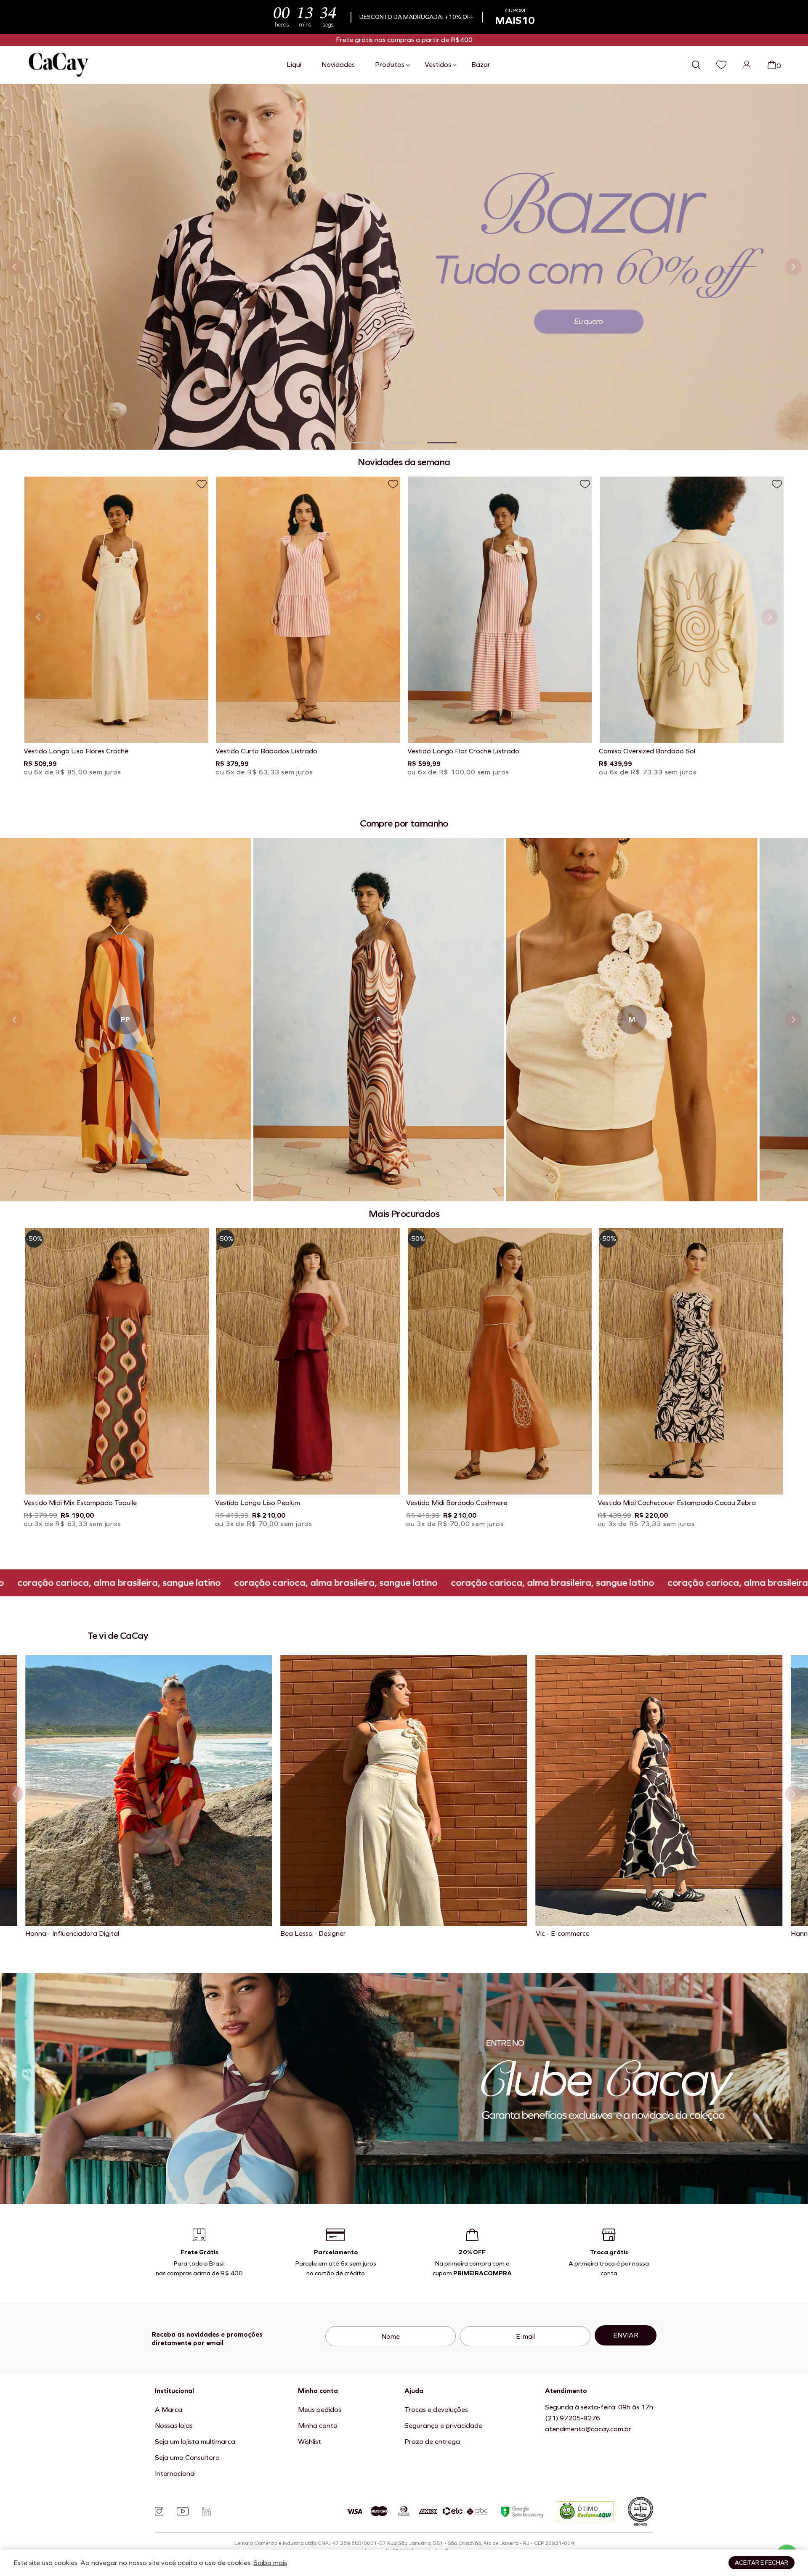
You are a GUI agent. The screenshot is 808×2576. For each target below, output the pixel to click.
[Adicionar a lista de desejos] (202, 484)
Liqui (294, 65)
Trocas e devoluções (436, 2410)
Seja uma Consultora (187, 2458)
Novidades (338, 65)
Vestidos (438, 65)
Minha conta (318, 2426)
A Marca (169, 2410)
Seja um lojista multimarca (195, 2442)
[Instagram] (159, 2511)
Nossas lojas (174, 2426)
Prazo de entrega (432, 2442)
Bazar (481, 65)
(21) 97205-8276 (573, 2418)
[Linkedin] (206, 2511)
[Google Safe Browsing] (522, 2511)
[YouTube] (183, 2511)
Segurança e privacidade (443, 2426)
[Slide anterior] (15, 267)
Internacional (175, 2474)
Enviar (626, 2335)
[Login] (747, 65)
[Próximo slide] (793, 267)
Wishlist (310, 2442)
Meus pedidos (320, 2410)
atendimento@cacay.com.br (588, 2429)
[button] (366, 443)
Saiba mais (270, 2563)
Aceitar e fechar (761, 2563)
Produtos (390, 65)
